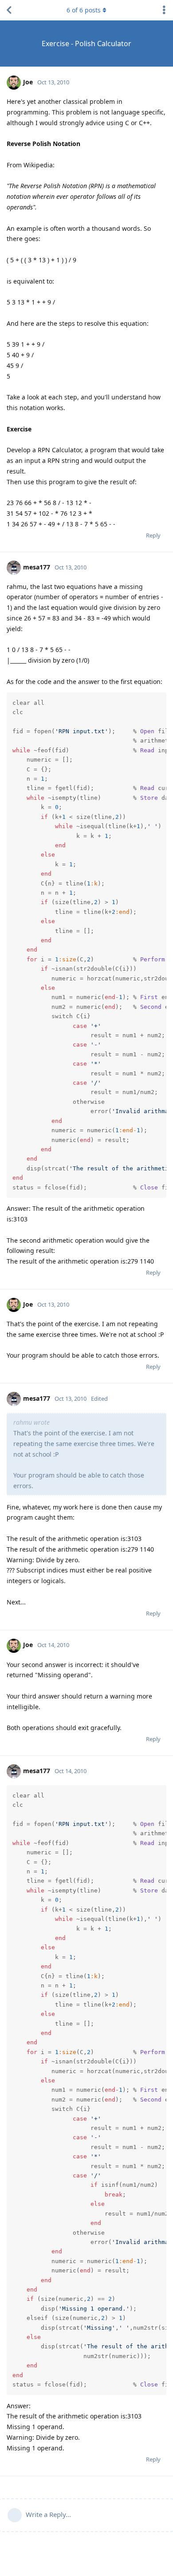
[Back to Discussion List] (9, 10)
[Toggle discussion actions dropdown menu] (164, 10)
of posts (84, 10)
